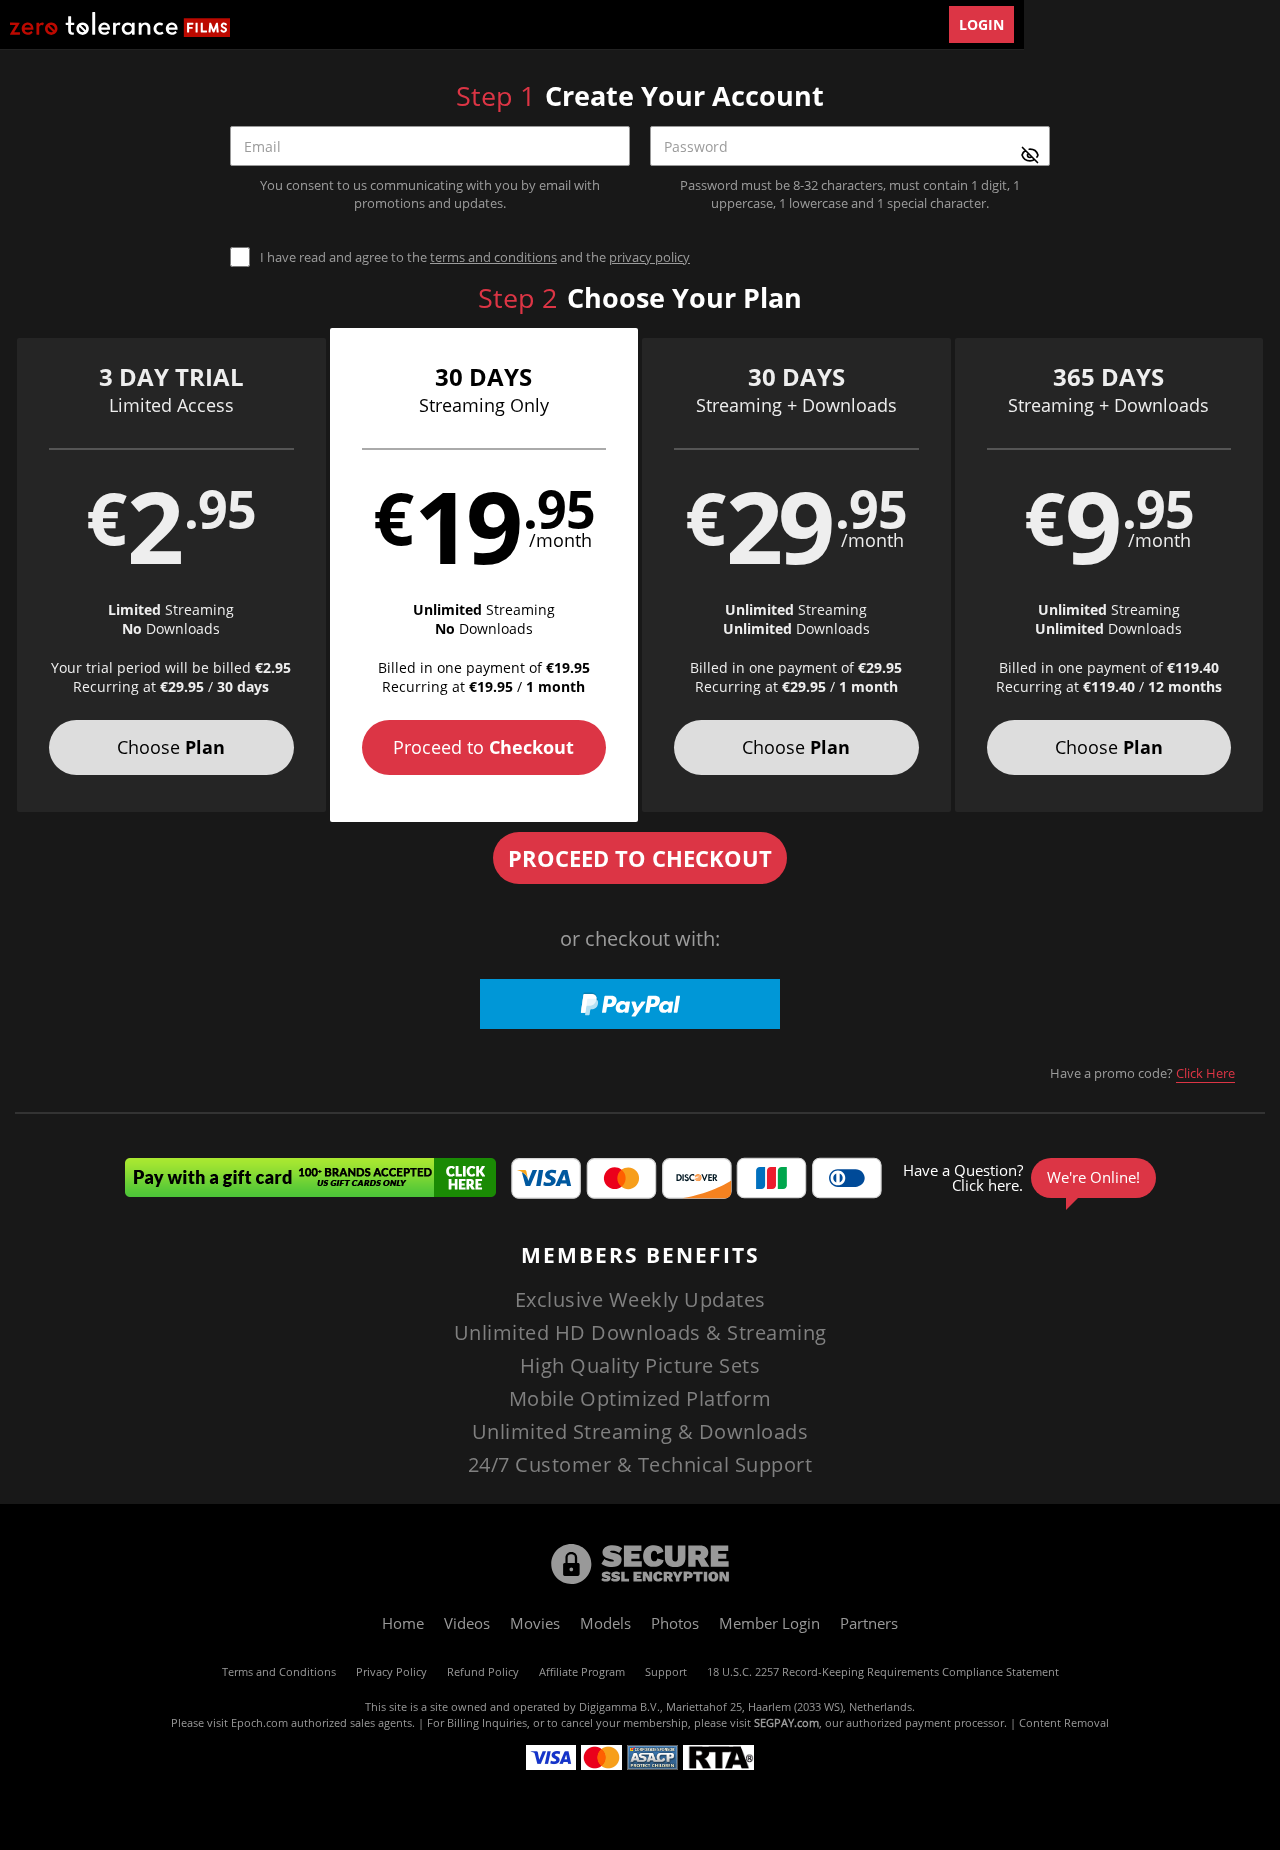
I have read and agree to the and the (475, 257)
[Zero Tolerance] (120, 24)
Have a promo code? (1142, 1073)
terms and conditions (493, 257)
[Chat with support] (1026, 1178)
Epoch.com (259, 1722)
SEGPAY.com (786, 1722)
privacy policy (649, 257)
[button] (171, 575)
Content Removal (1064, 1722)
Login (981, 24)
